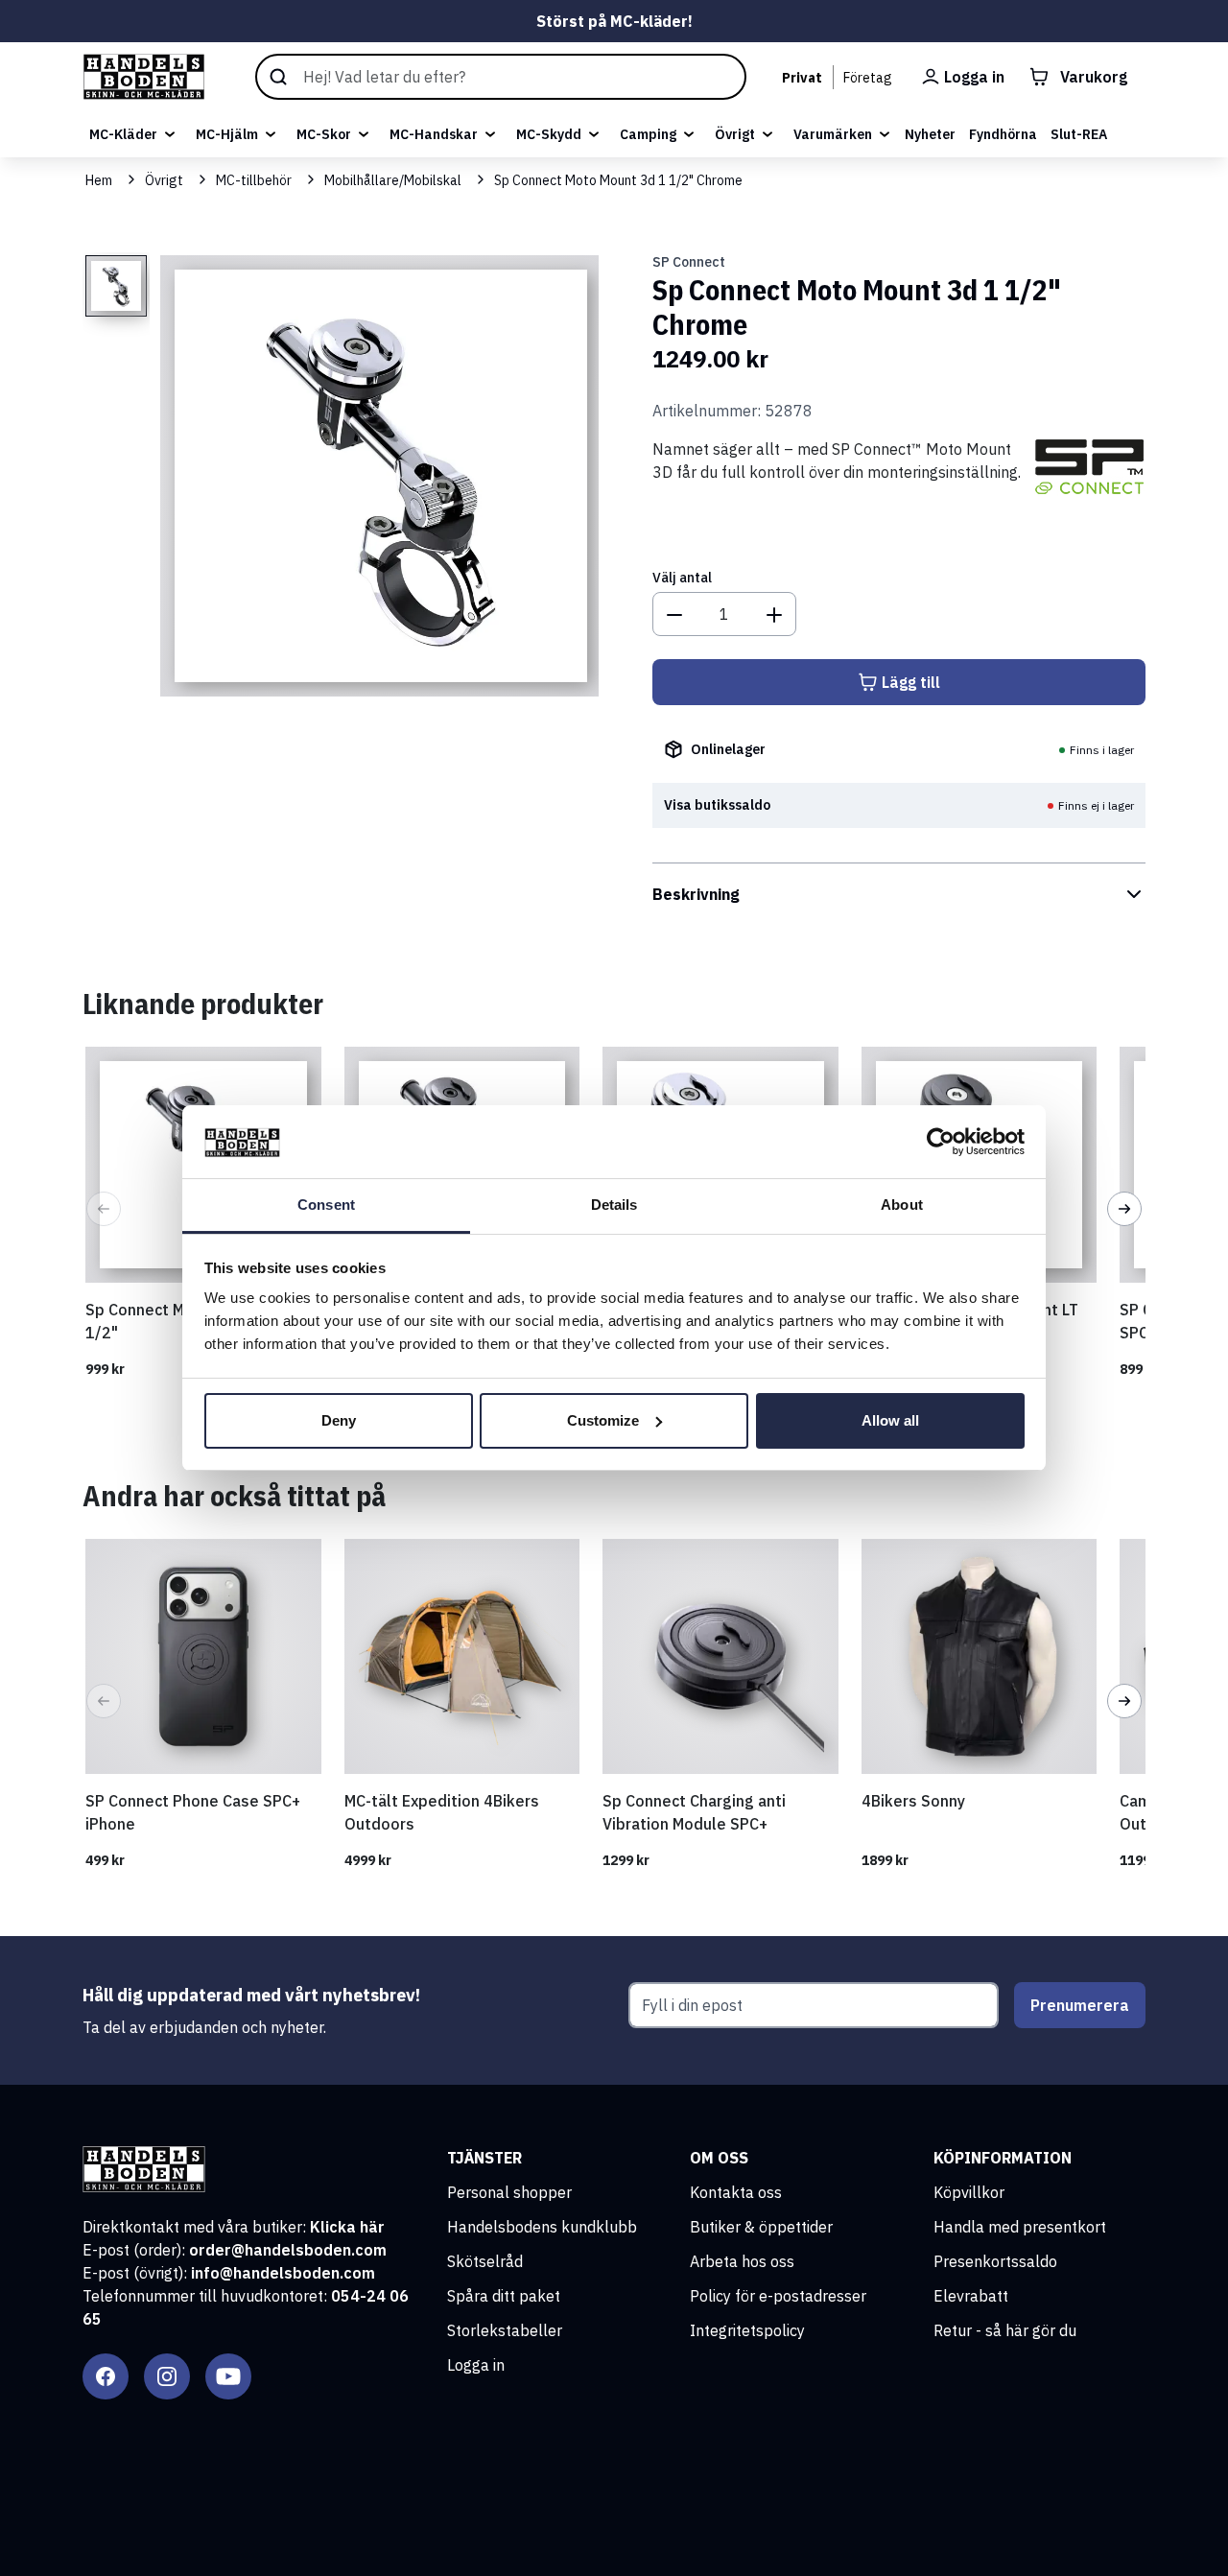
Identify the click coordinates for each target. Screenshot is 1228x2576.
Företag (868, 78)
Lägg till (911, 682)
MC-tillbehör (254, 180)
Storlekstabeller (505, 2330)
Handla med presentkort (1020, 2227)
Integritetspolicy (747, 2330)
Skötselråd (485, 2261)
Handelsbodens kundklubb (542, 2227)
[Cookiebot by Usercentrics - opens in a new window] (941, 1142)
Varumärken (833, 134)
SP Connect (689, 262)
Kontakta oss (736, 2192)
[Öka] (774, 614)
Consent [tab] (326, 1205)
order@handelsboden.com (288, 2250)
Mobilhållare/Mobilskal (393, 180)
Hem (99, 180)
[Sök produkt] (501, 77)
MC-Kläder (123, 134)
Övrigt (735, 134)
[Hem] (144, 77)
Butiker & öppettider (761, 2227)
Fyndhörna (1003, 134)
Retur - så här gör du (1005, 2330)
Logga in (476, 2365)
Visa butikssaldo (717, 805)
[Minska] (674, 614)
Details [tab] (614, 1205)
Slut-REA (1079, 134)
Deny (339, 1420)
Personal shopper (509, 2192)
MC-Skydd (549, 134)
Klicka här (347, 2227)
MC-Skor (324, 134)
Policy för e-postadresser (778, 2296)
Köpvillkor (969, 2192)
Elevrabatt (971, 2296)
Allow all (890, 1420)
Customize (603, 1420)
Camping (648, 134)
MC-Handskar (434, 134)
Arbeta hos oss (742, 2261)
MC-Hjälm (227, 134)
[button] (104, 1209)
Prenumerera (1080, 2005)
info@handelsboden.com (283, 2273)
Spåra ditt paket (504, 2296)
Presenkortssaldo (995, 2261)
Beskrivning (696, 894)
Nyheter (930, 134)
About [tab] (902, 1205)
